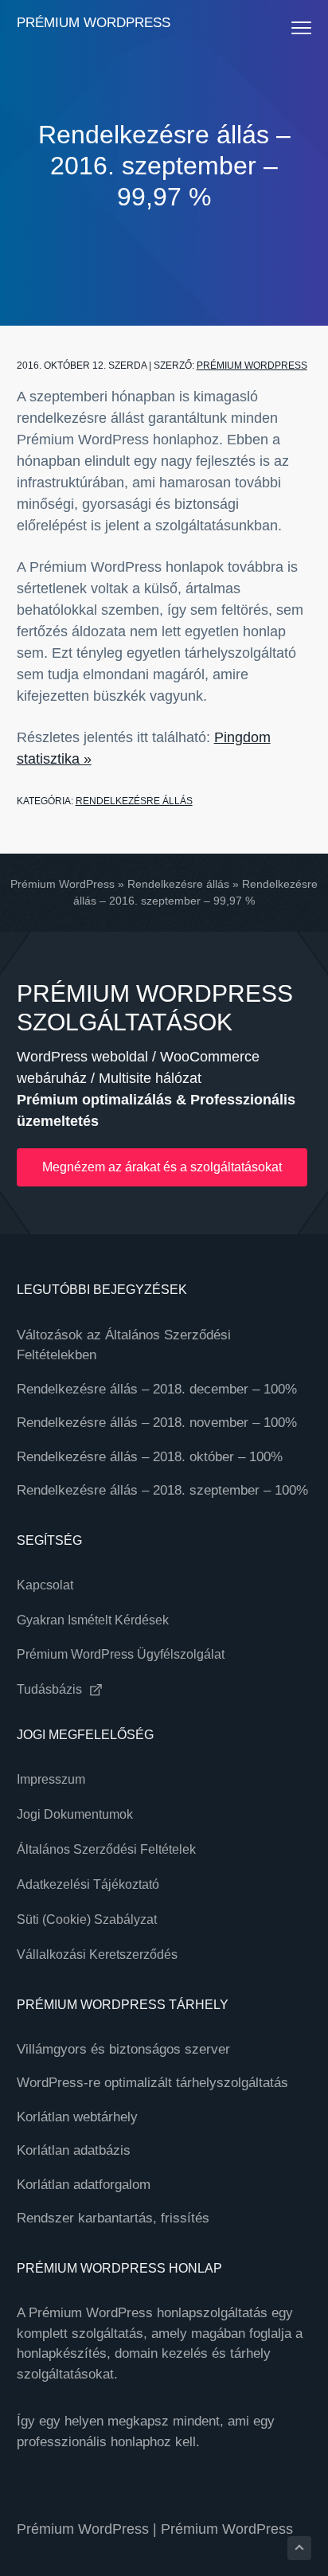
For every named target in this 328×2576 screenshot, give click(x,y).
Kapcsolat (45, 1585)
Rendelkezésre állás (134, 801)
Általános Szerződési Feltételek (106, 1849)
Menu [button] (286, 27)
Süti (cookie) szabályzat (87, 1919)
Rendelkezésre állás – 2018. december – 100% (157, 1389)
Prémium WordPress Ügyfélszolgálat (121, 1654)
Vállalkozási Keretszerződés (97, 1954)
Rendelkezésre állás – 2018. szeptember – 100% (162, 1490)
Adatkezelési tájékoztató (88, 1884)
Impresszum (51, 1779)
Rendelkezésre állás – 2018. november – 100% (157, 1423)
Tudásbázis (51, 1689)
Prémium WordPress (94, 23)
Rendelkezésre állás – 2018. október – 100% (150, 1457)
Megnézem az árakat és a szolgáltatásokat (162, 1167)
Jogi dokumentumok (75, 1814)
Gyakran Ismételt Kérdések (93, 1620)
